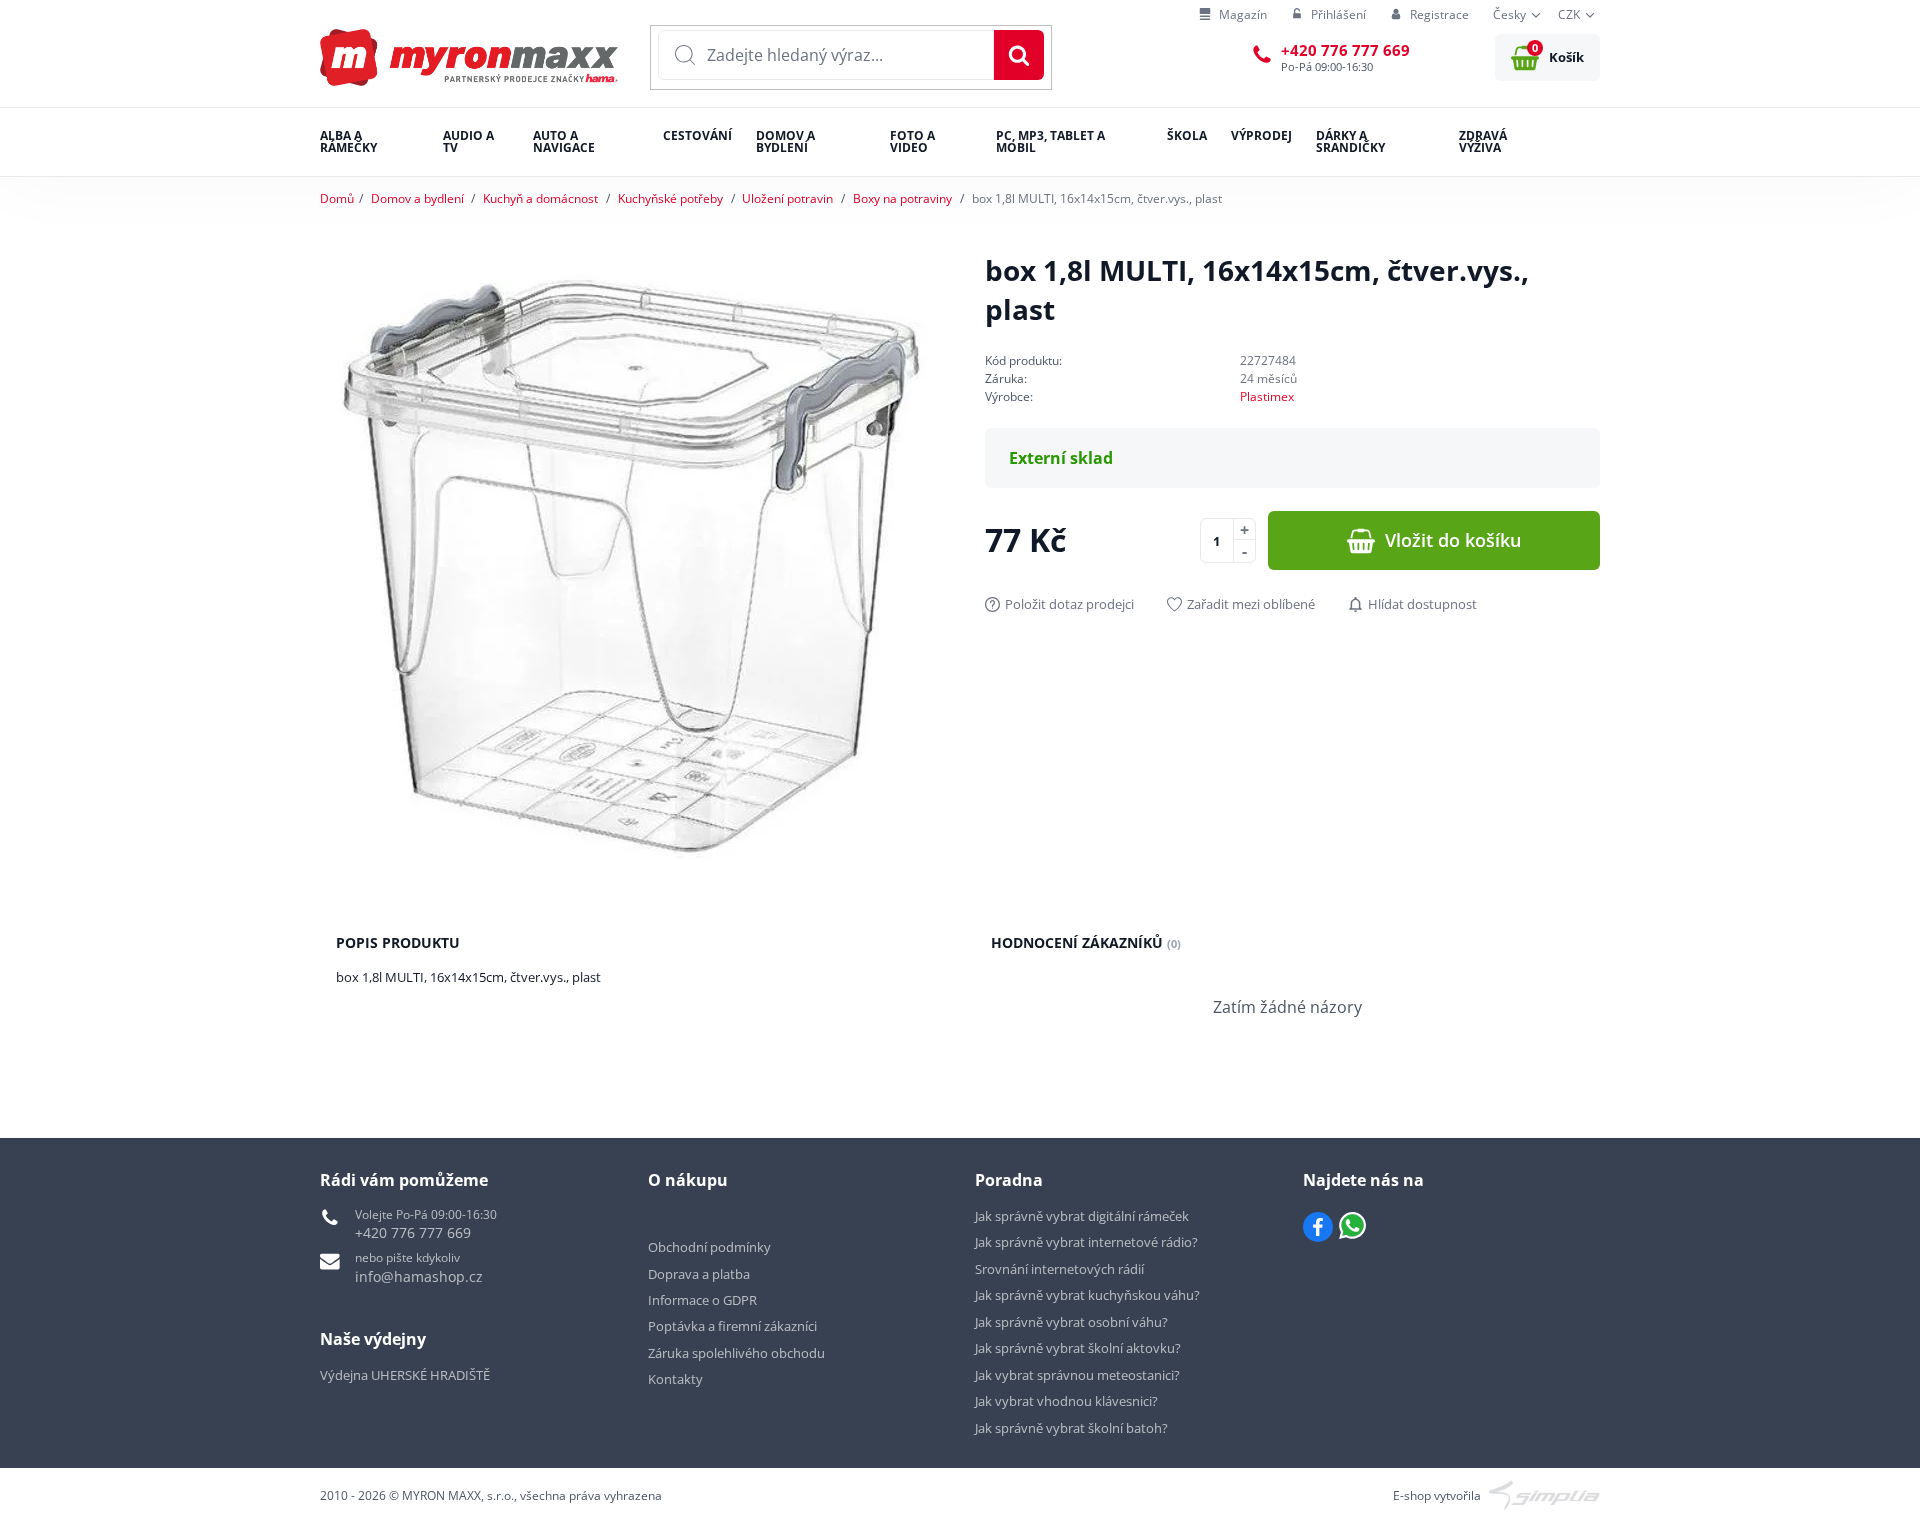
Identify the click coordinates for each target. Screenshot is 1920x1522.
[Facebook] (1318, 1227)
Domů (337, 198)
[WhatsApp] (1352, 1227)
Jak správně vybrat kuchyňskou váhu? (1087, 1295)
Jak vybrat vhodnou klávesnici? (1066, 1401)
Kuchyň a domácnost (540, 198)
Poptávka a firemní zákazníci (732, 1326)
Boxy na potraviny (902, 198)
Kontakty (675, 1379)
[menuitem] (1233, 15)
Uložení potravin (787, 198)
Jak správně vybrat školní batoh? (1071, 1428)
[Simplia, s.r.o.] (1544, 1493)
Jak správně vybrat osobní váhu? (1071, 1322)
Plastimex (1267, 396)
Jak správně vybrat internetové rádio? (1086, 1242)
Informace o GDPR (702, 1300)
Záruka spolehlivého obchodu (736, 1353)
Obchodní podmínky (709, 1247)
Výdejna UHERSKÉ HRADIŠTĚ (405, 1375)
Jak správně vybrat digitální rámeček (1082, 1216)
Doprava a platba (699, 1274)
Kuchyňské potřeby (670, 198)
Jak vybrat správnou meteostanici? (1077, 1375)
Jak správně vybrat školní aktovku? (1078, 1348)
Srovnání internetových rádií (1059, 1269)
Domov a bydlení (417, 198)
